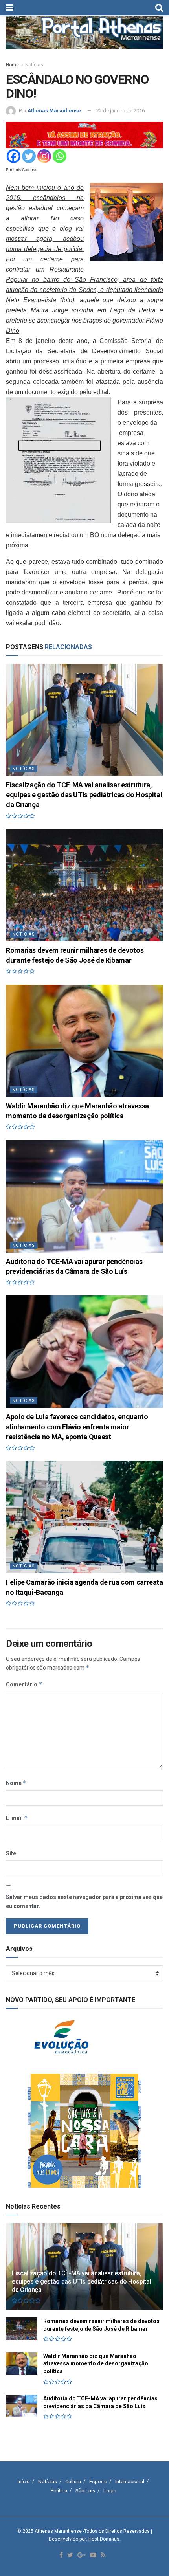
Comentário (24, 1684)
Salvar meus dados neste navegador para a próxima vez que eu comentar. (84, 1901)
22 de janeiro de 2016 (120, 111)
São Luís (85, 2491)
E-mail (17, 1818)
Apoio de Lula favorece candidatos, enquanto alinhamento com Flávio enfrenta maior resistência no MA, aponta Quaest (77, 1427)
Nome (16, 1783)
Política (59, 2491)
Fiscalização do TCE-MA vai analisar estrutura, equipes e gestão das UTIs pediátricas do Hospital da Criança (84, 795)
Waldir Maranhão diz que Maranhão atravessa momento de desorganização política (96, 2364)
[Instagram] (44, 156)
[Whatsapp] (60, 156)
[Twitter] (29, 156)
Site (11, 1853)
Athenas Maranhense (54, 111)
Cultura (73, 2482)
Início (24, 2482)
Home (12, 65)
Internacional (130, 2482)
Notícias (34, 65)
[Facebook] (14, 156)
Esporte (98, 2482)
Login (110, 2491)
